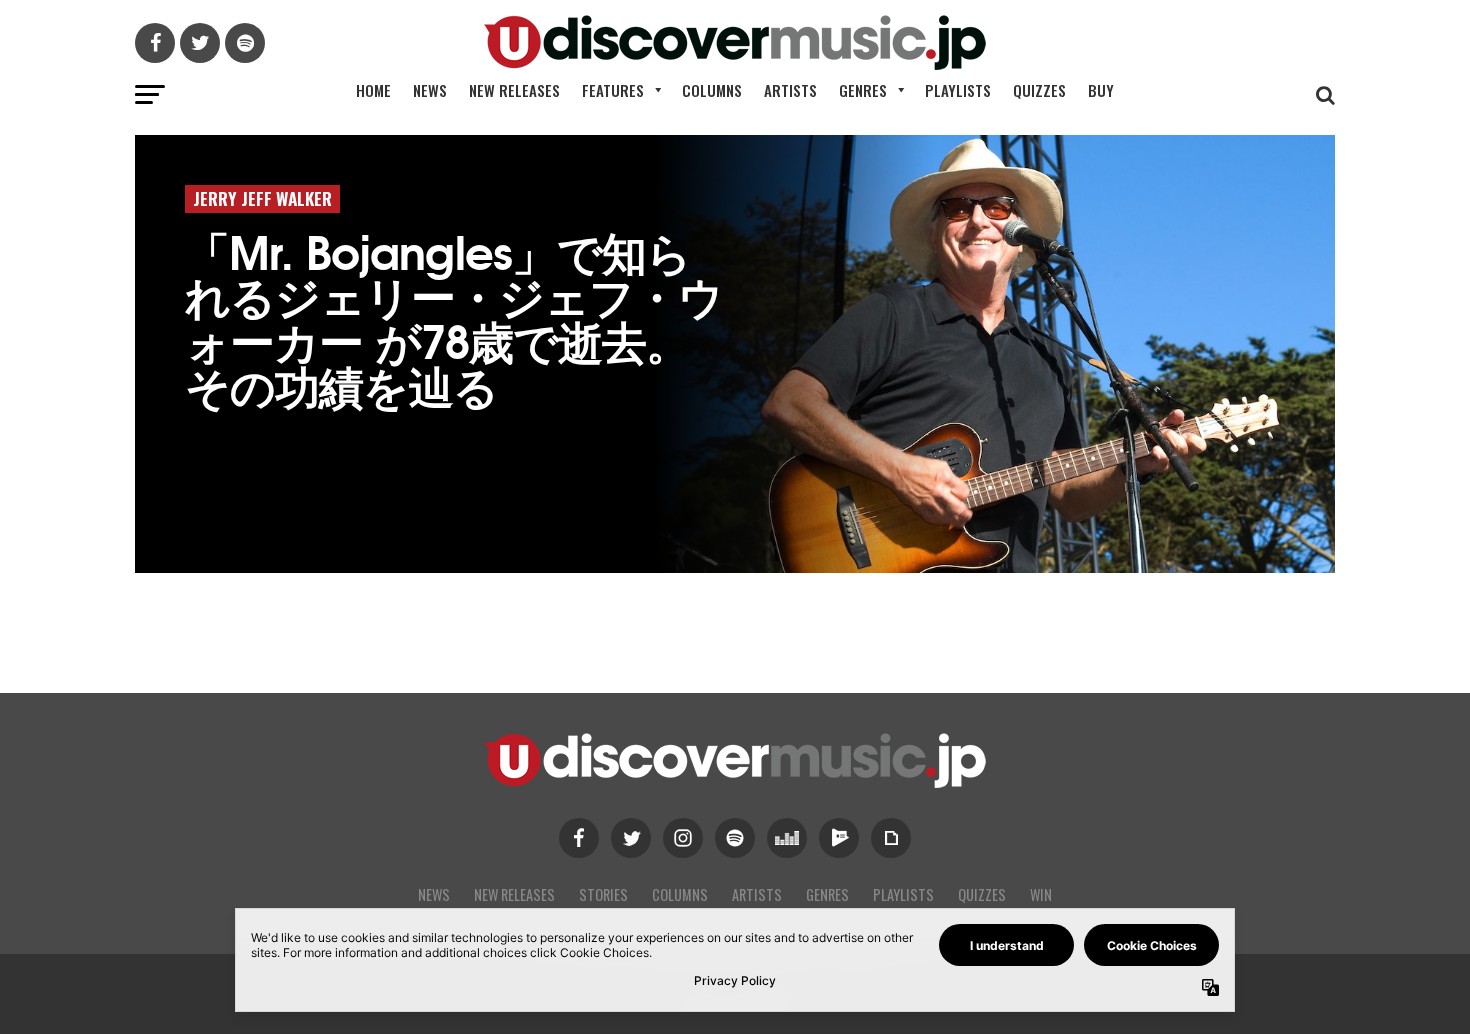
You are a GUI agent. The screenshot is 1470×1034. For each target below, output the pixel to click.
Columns (712, 90)
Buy (1101, 90)
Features (613, 90)
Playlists (958, 90)
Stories (603, 894)
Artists (790, 90)
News (430, 90)
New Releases (514, 90)
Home (373, 90)
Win (1041, 894)
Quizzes (1039, 90)
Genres (863, 90)
